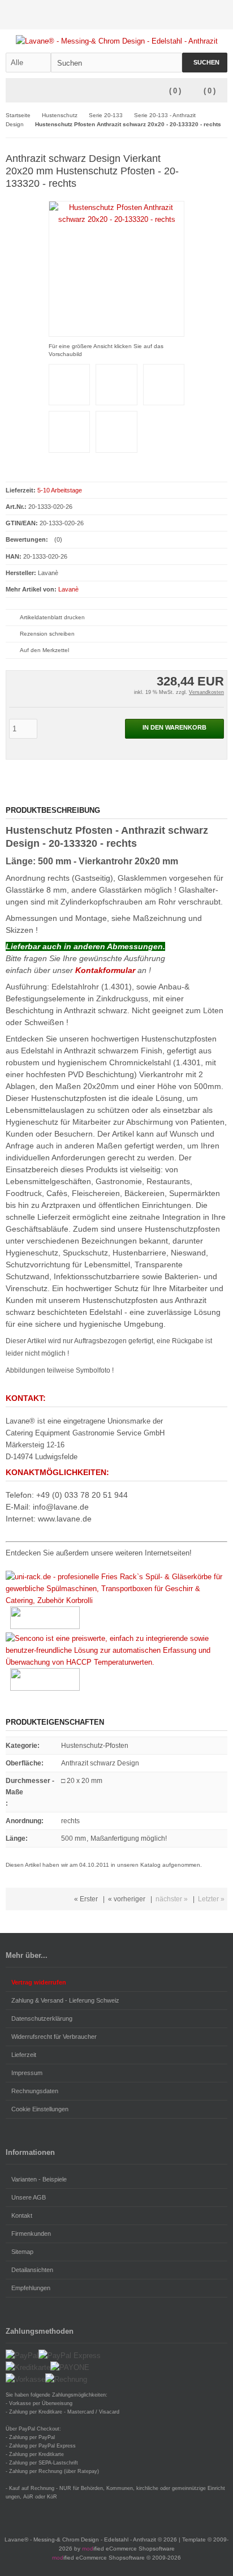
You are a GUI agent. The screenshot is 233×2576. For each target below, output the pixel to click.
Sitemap (22, 2252)
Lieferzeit (24, 2055)
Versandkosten (206, 692)
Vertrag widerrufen (39, 1982)
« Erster (86, 1899)
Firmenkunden (31, 2234)
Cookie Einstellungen (40, 2109)
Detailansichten (32, 2270)
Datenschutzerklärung (42, 2018)
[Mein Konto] (191, 15)
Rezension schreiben (47, 634)
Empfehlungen (31, 2288)
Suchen (205, 63)
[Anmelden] (205, 15)
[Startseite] (176, 15)
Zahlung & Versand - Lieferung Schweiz (65, 2000)
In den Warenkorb (175, 729)
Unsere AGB (29, 2197)
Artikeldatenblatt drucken (52, 617)
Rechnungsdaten (35, 2091)
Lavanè (68, 589)
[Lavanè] (211, 158)
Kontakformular (105, 970)
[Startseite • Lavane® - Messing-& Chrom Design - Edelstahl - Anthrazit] (117, 41)
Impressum (27, 2073)
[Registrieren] (220, 15)
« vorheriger (127, 1899)
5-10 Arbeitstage (60, 490)
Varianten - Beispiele (39, 2179)
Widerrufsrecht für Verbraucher (54, 2037)
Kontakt (22, 2215)
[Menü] (13, 91)
